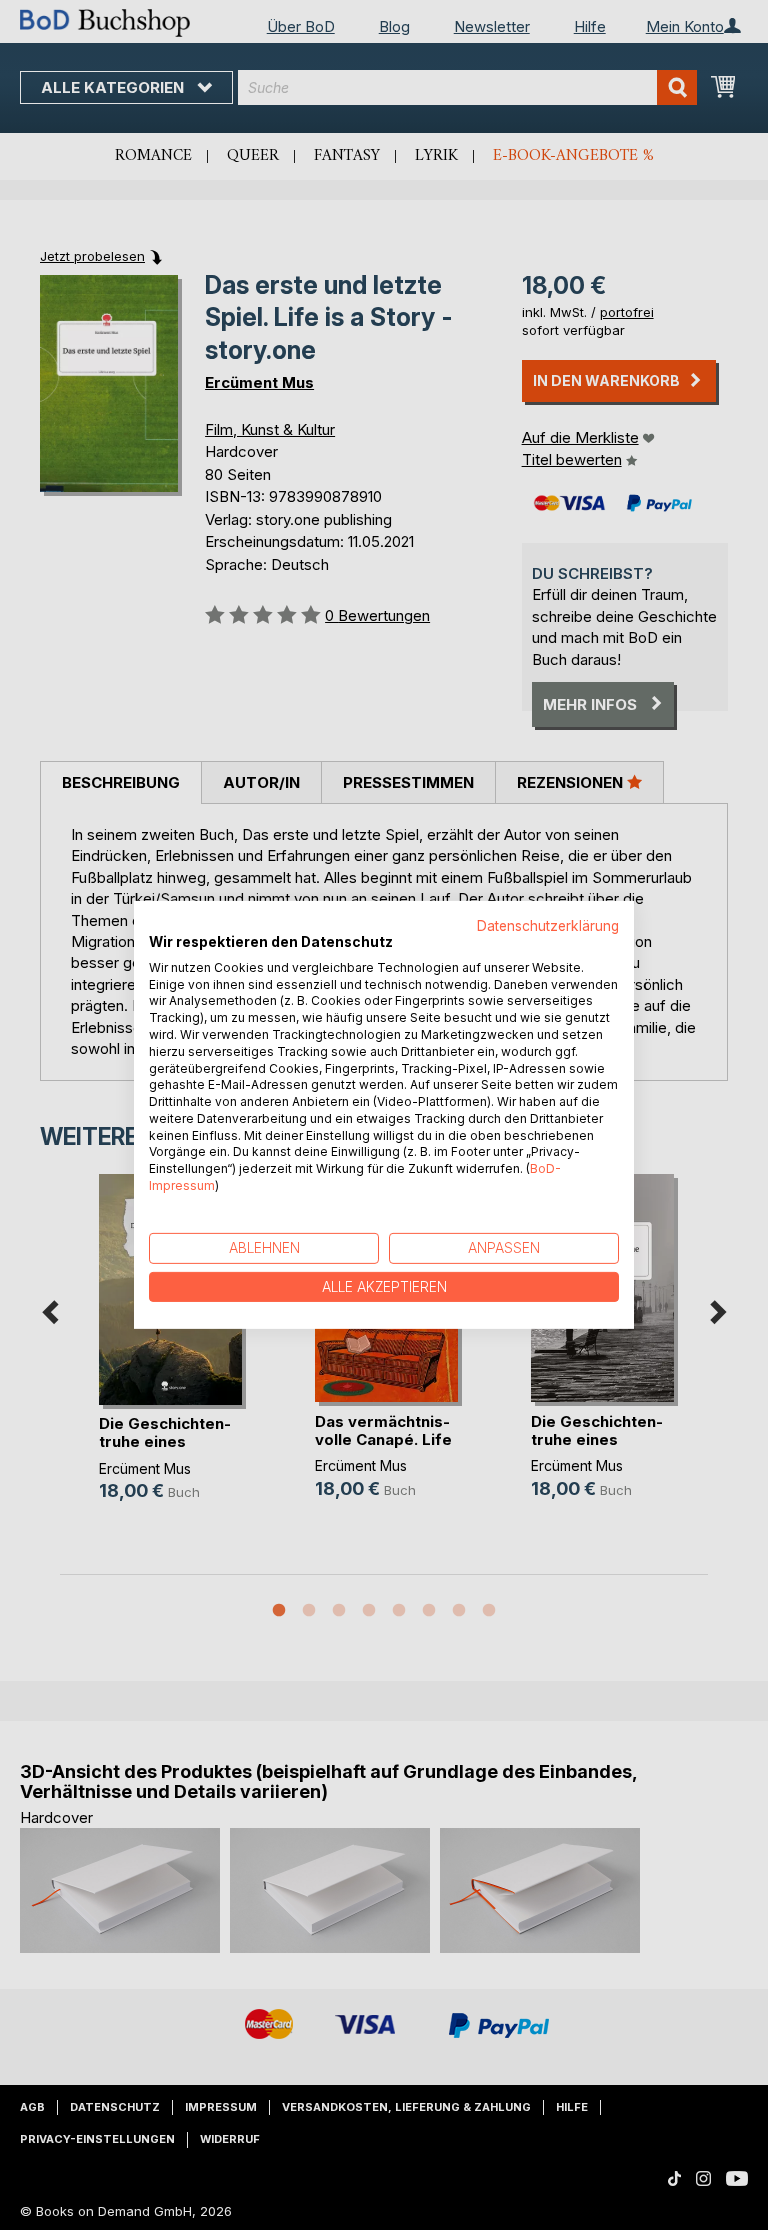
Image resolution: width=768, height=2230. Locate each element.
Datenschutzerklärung (548, 926)
